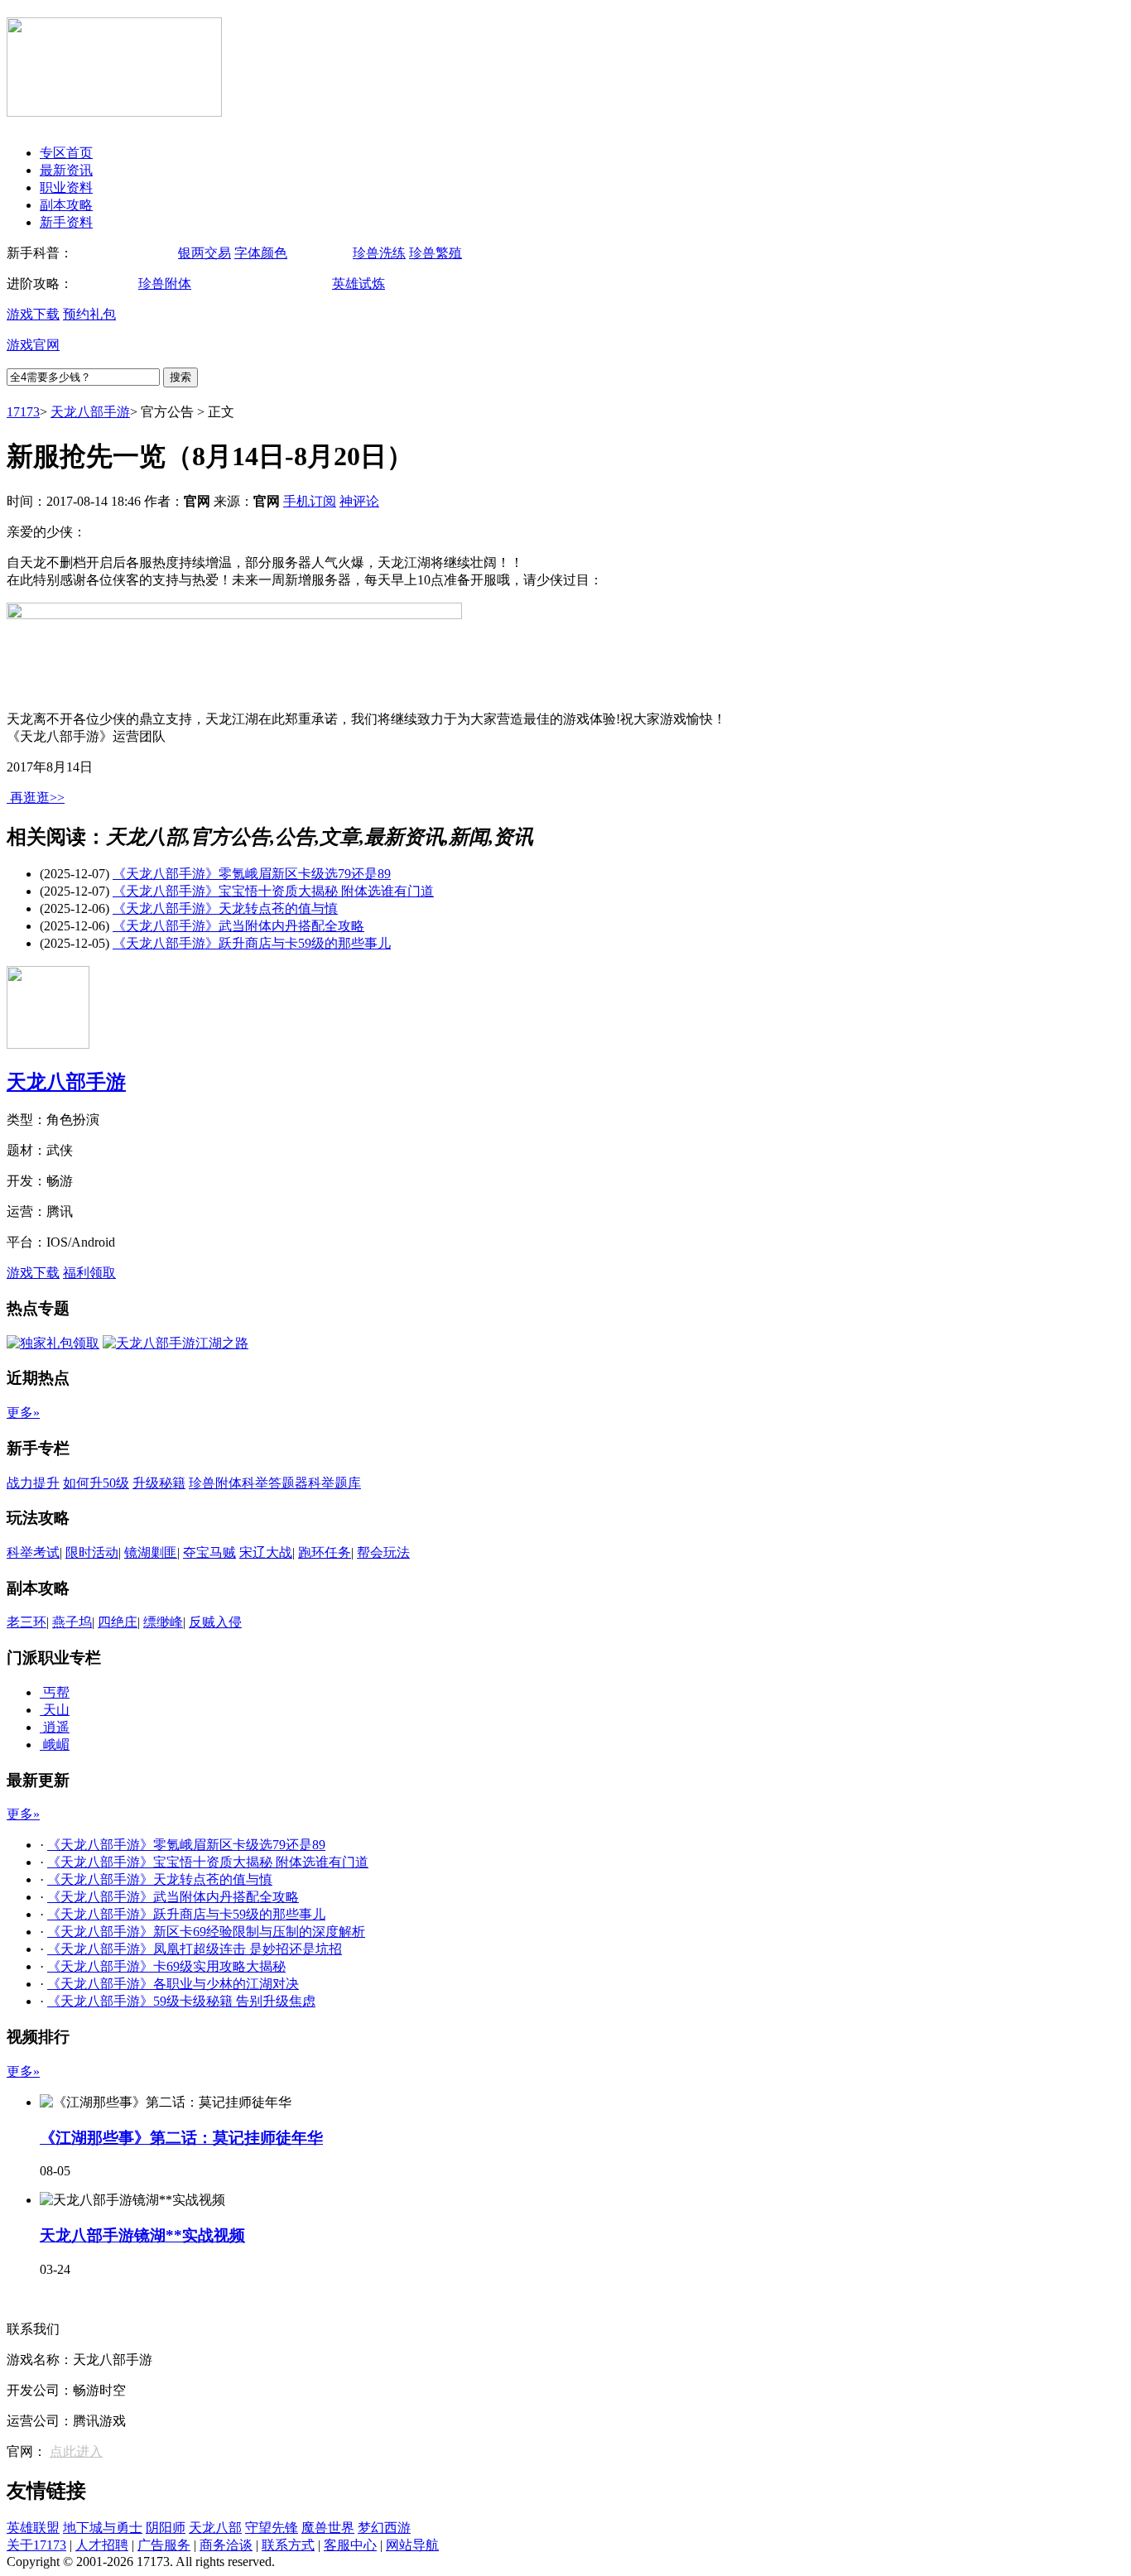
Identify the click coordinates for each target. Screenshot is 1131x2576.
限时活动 (92, 1552)
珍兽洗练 (379, 253)
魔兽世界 (328, 2528)
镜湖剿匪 (151, 1552)
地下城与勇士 (103, 2528)
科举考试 (33, 1552)
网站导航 (412, 2545)
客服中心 (350, 2545)
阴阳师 (166, 2528)
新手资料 (66, 222)
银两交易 (205, 253)
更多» (23, 1413)
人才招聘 (102, 2545)
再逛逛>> (37, 798)
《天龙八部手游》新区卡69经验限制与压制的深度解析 (206, 1932)
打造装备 (296, 284)
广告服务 (164, 2545)
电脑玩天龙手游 (123, 253)
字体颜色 (261, 253)
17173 (23, 412)
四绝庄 (118, 1622)
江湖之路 (415, 284)
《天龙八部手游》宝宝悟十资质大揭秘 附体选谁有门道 (273, 891)
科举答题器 (275, 1483)
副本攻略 (66, 205)
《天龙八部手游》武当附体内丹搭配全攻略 (238, 926)
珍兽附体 (165, 284)
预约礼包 (89, 314)
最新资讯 (66, 170)
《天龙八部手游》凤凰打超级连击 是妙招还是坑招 (195, 1949)
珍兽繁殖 (436, 253)
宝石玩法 (103, 284)
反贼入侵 (215, 1622)
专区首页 (66, 153)
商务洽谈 (226, 2545)
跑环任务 (325, 1552)
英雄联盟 (33, 2528)
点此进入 (76, 2451)
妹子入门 (317, 253)
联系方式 (288, 2545)
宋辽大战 (266, 1552)
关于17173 (36, 2545)
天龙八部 (215, 2528)
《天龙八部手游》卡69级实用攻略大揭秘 (166, 1966)
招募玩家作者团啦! (62, 2298)
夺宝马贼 (209, 1552)
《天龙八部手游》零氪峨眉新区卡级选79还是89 (252, 874)
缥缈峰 (163, 1622)
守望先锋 (272, 2528)
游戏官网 (33, 345)
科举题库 (334, 1483)
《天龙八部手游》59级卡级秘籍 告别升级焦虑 (181, 2001)
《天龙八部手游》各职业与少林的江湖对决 (173, 1984)
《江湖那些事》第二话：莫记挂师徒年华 (181, 2138)
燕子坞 (72, 1622)
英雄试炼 (359, 284)
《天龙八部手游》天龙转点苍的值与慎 (225, 908)
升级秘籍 (159, 1483)
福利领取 (89, 1273)
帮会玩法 (383, 1552)
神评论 (359, 501)
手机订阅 (310, 501)
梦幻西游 (384, 2528)
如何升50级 (228, 284)
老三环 (26, 1622)
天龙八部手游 (90, 412)
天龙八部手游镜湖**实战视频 (142, 2235)
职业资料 (66, 187)
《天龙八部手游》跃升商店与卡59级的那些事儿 (252, 943)
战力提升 (33, 1483)
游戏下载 (33, 314)
